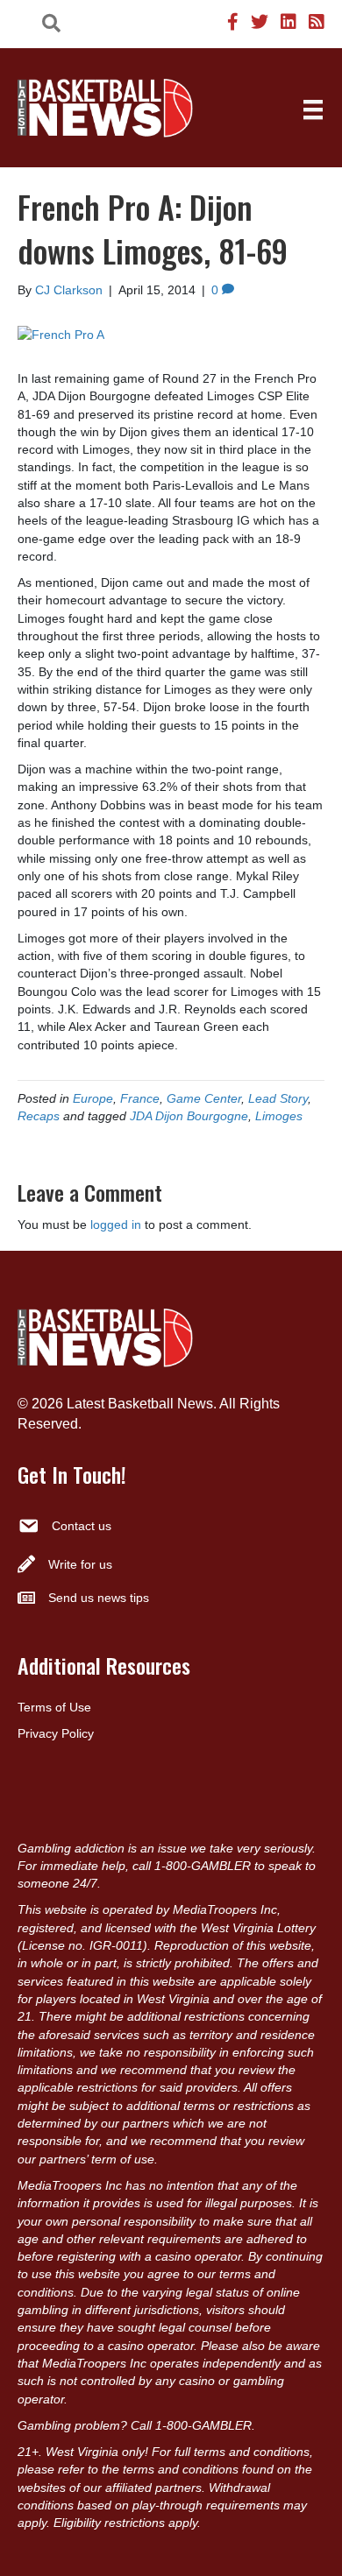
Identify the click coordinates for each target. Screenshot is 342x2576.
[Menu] (313, 109)
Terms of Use (54, 1707)
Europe (93, 1098)
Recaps (39, 1116)
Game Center (204, 1098)
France (140, 1098)
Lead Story (278, 1098)
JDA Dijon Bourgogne (189, 1116)
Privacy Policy (56, 1733)
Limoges (279, 1116)
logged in (116, 1224)
